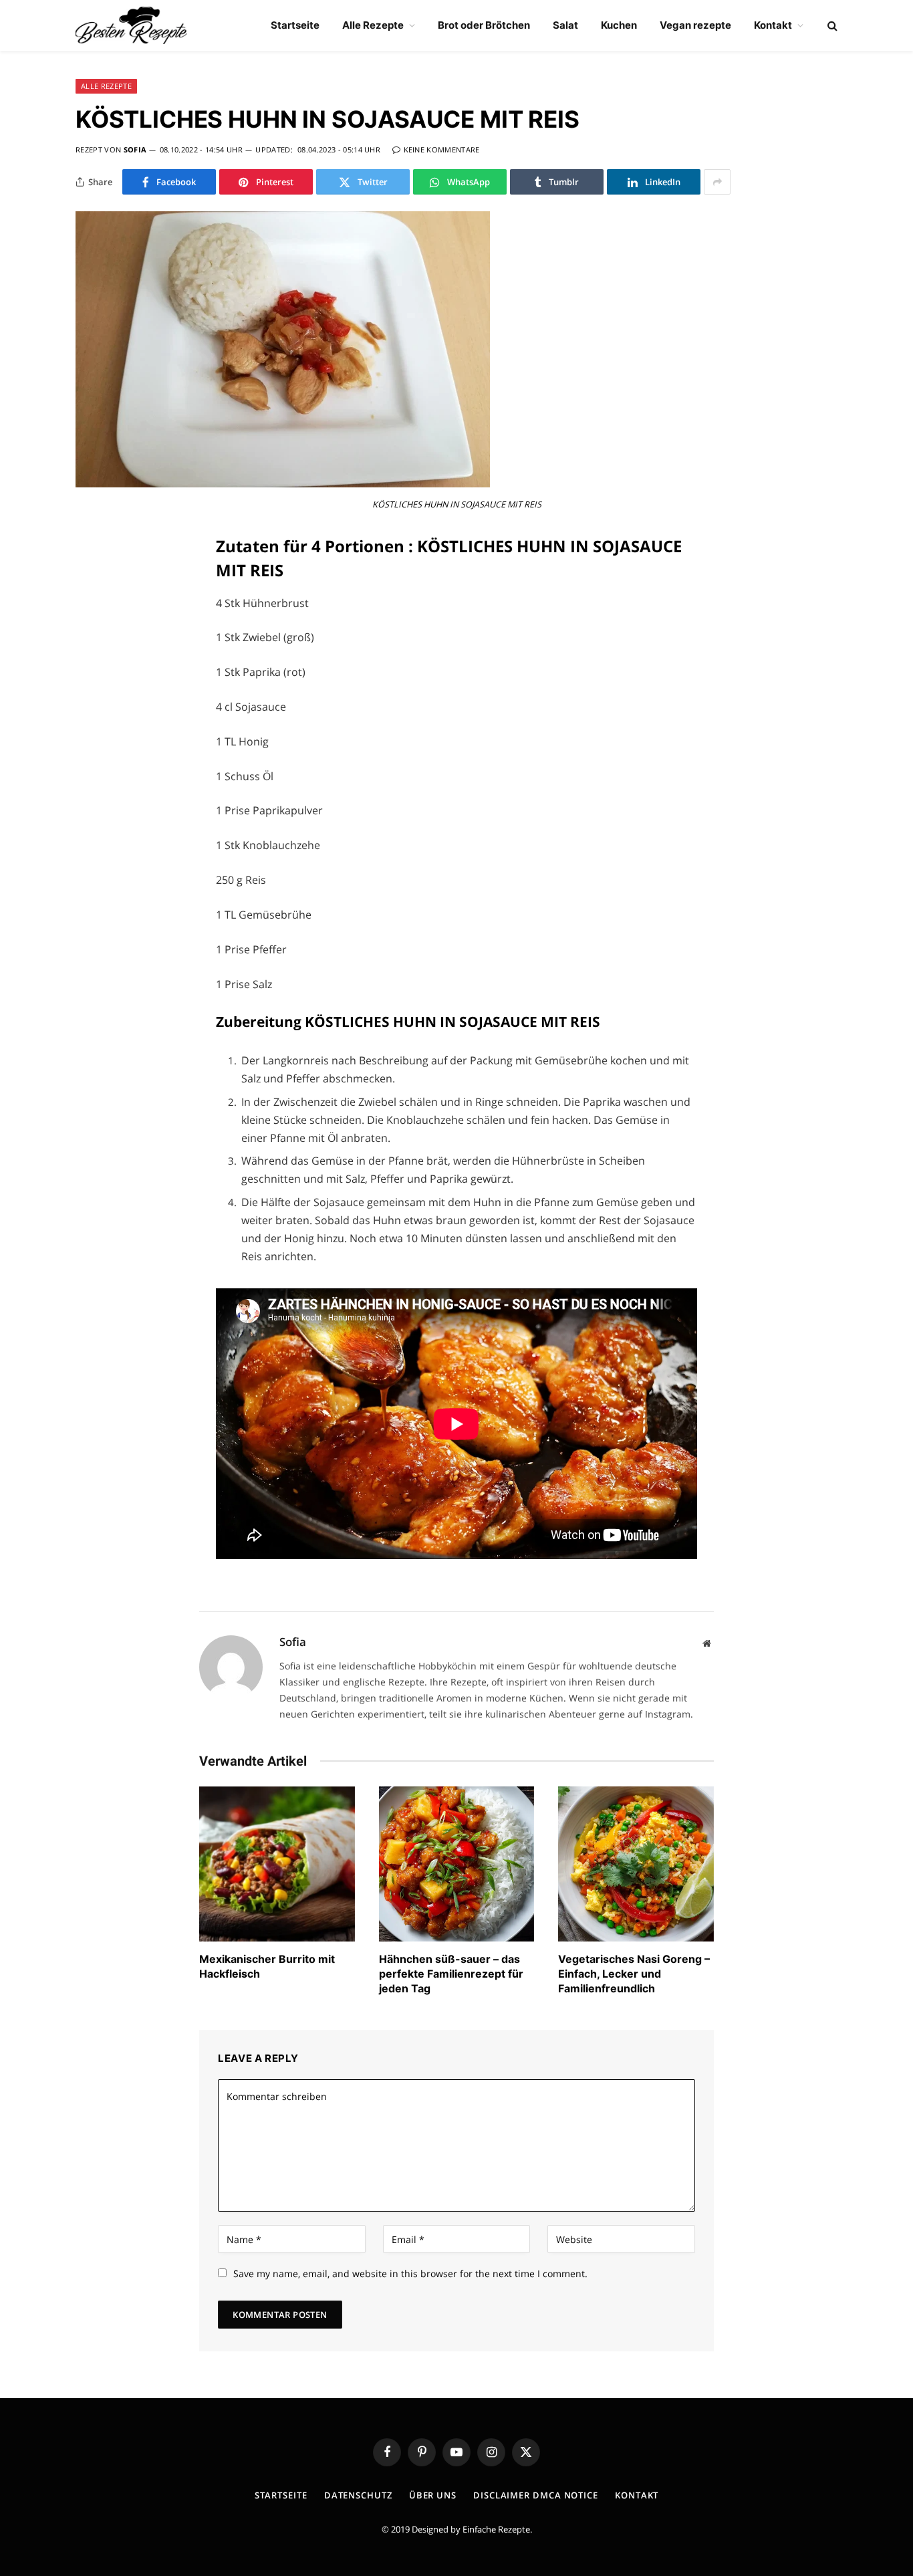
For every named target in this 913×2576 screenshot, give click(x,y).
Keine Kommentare (442, 149)
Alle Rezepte (373, 25)
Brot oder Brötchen (484, 25)
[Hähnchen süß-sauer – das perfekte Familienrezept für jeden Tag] (457, 1864)
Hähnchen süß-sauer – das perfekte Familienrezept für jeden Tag (451, 1974)
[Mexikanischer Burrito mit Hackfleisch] (277, 1864)
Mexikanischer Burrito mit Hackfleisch (267, 1966)
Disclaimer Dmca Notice (536, 2495)
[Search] (831, 26)
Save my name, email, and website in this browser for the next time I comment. (410, 2273)
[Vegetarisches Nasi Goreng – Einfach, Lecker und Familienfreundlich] (636, 1864)
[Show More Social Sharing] (717, 182)
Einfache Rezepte (496, 2529)
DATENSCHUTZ (358, 2495)
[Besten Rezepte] (131, 25)
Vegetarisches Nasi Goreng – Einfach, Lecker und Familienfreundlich (634, 1974)
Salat (565, 25)
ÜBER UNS (433, 2495)
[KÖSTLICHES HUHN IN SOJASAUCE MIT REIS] (283, 484)
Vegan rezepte (695, 25)
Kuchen (619, 25)
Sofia (135, 149)
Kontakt (773, 25)
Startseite (295, 25)
